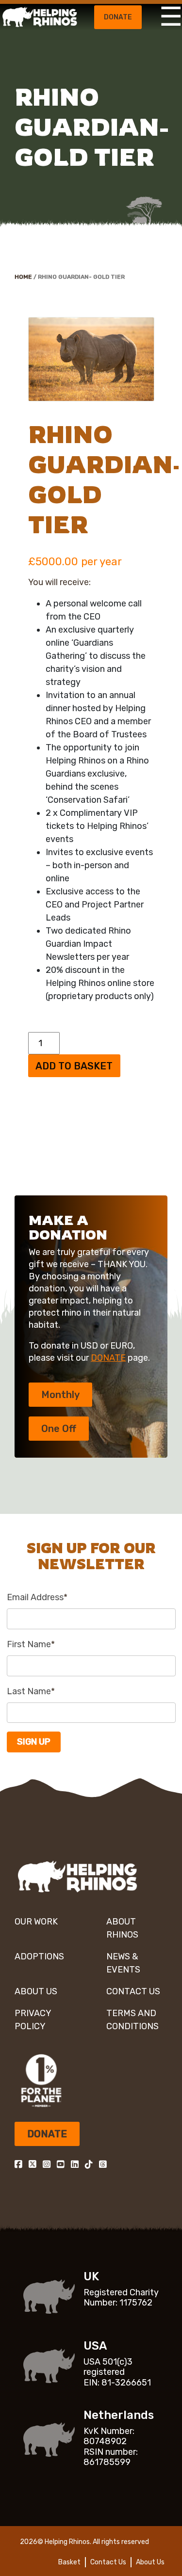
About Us (36, 1991)
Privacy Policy (33, 2020)
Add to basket (74, 1066)
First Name (31, 1644)
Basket (69, 2562)
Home (23, 277)
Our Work (36, 1922)
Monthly (60, 1395)
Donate (118, 17)
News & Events (123, 1963)
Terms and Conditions (132, 2020)
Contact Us (133, 1991)
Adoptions (39, 1956)
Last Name (31, 1691)
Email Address (37, 1597)
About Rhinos (122, 1928)
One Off (59, 1429)
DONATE (108, 1358)
